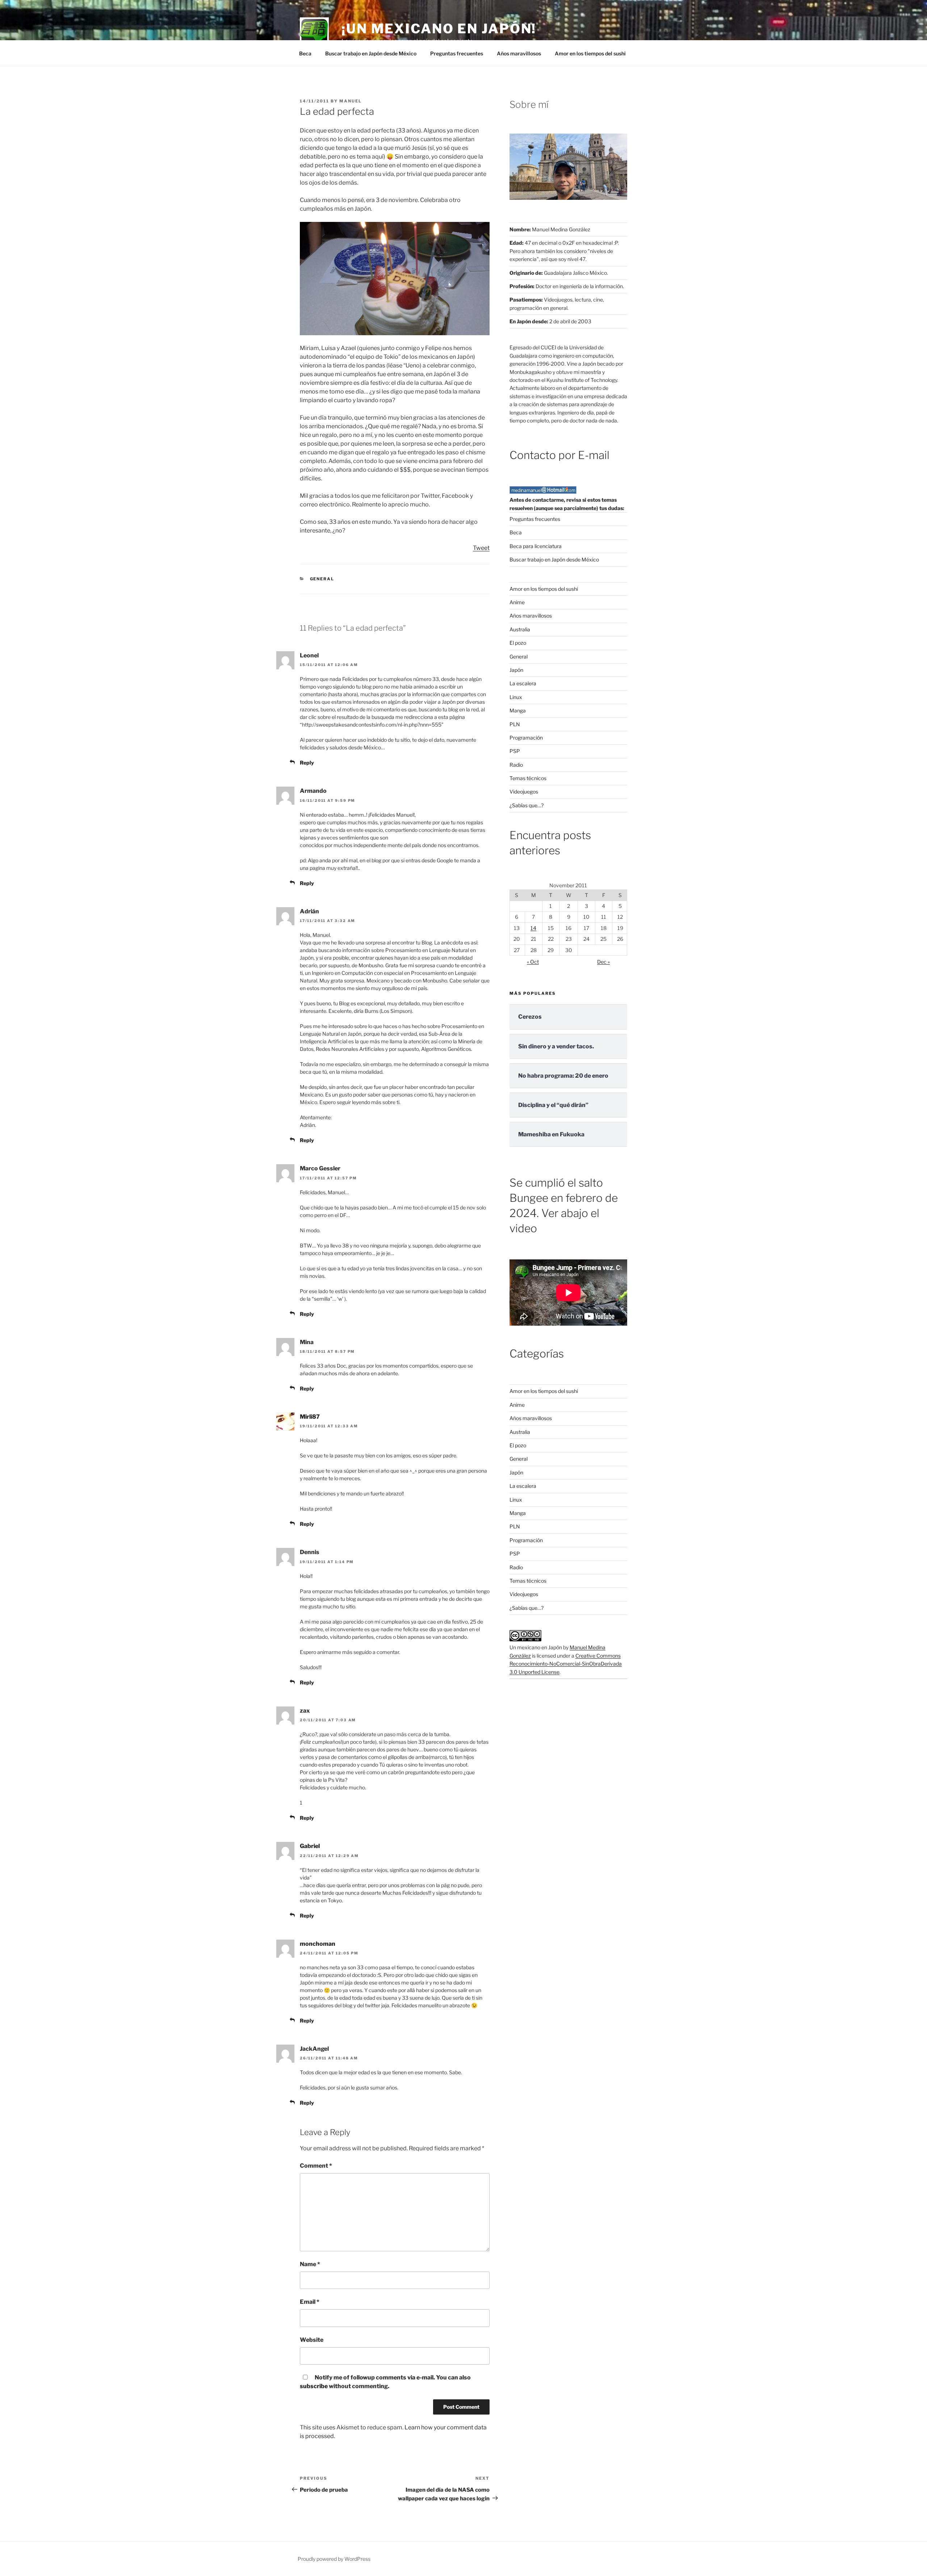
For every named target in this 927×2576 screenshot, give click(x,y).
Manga (518, 710)
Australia (520, 629)
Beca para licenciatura (536, 546)
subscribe (314, 2386)
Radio (516, 765)
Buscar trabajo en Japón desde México (371, 53)
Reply (307, 763)
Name (310, 2264)
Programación (526, 738)
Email (310, 2302)
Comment (316, 2166)
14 (533, 928)
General (322, 579)
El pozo (518, 643)
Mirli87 (310, 1417)
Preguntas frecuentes (457, 53)
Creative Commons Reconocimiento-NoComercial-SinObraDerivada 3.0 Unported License (566, 1664)
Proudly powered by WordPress (334, 2559)
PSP (515, 751)
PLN (515, 724)
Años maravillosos (519, 53)
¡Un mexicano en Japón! (439, 29)
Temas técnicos (528, 778)
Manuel (351, 101)
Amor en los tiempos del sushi (590, 53)
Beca (305, 53)
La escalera (523, 683)
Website (312, 2340)
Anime (517, 602)
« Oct (533, 962)
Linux (516, 697)
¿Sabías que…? (527, 805)
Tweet (481, 548)
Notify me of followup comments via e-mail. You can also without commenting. (385, 2382)
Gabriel (310, 1846)
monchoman (318, 1944)
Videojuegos (524, 792)
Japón (516, 670)
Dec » (603, 962)
